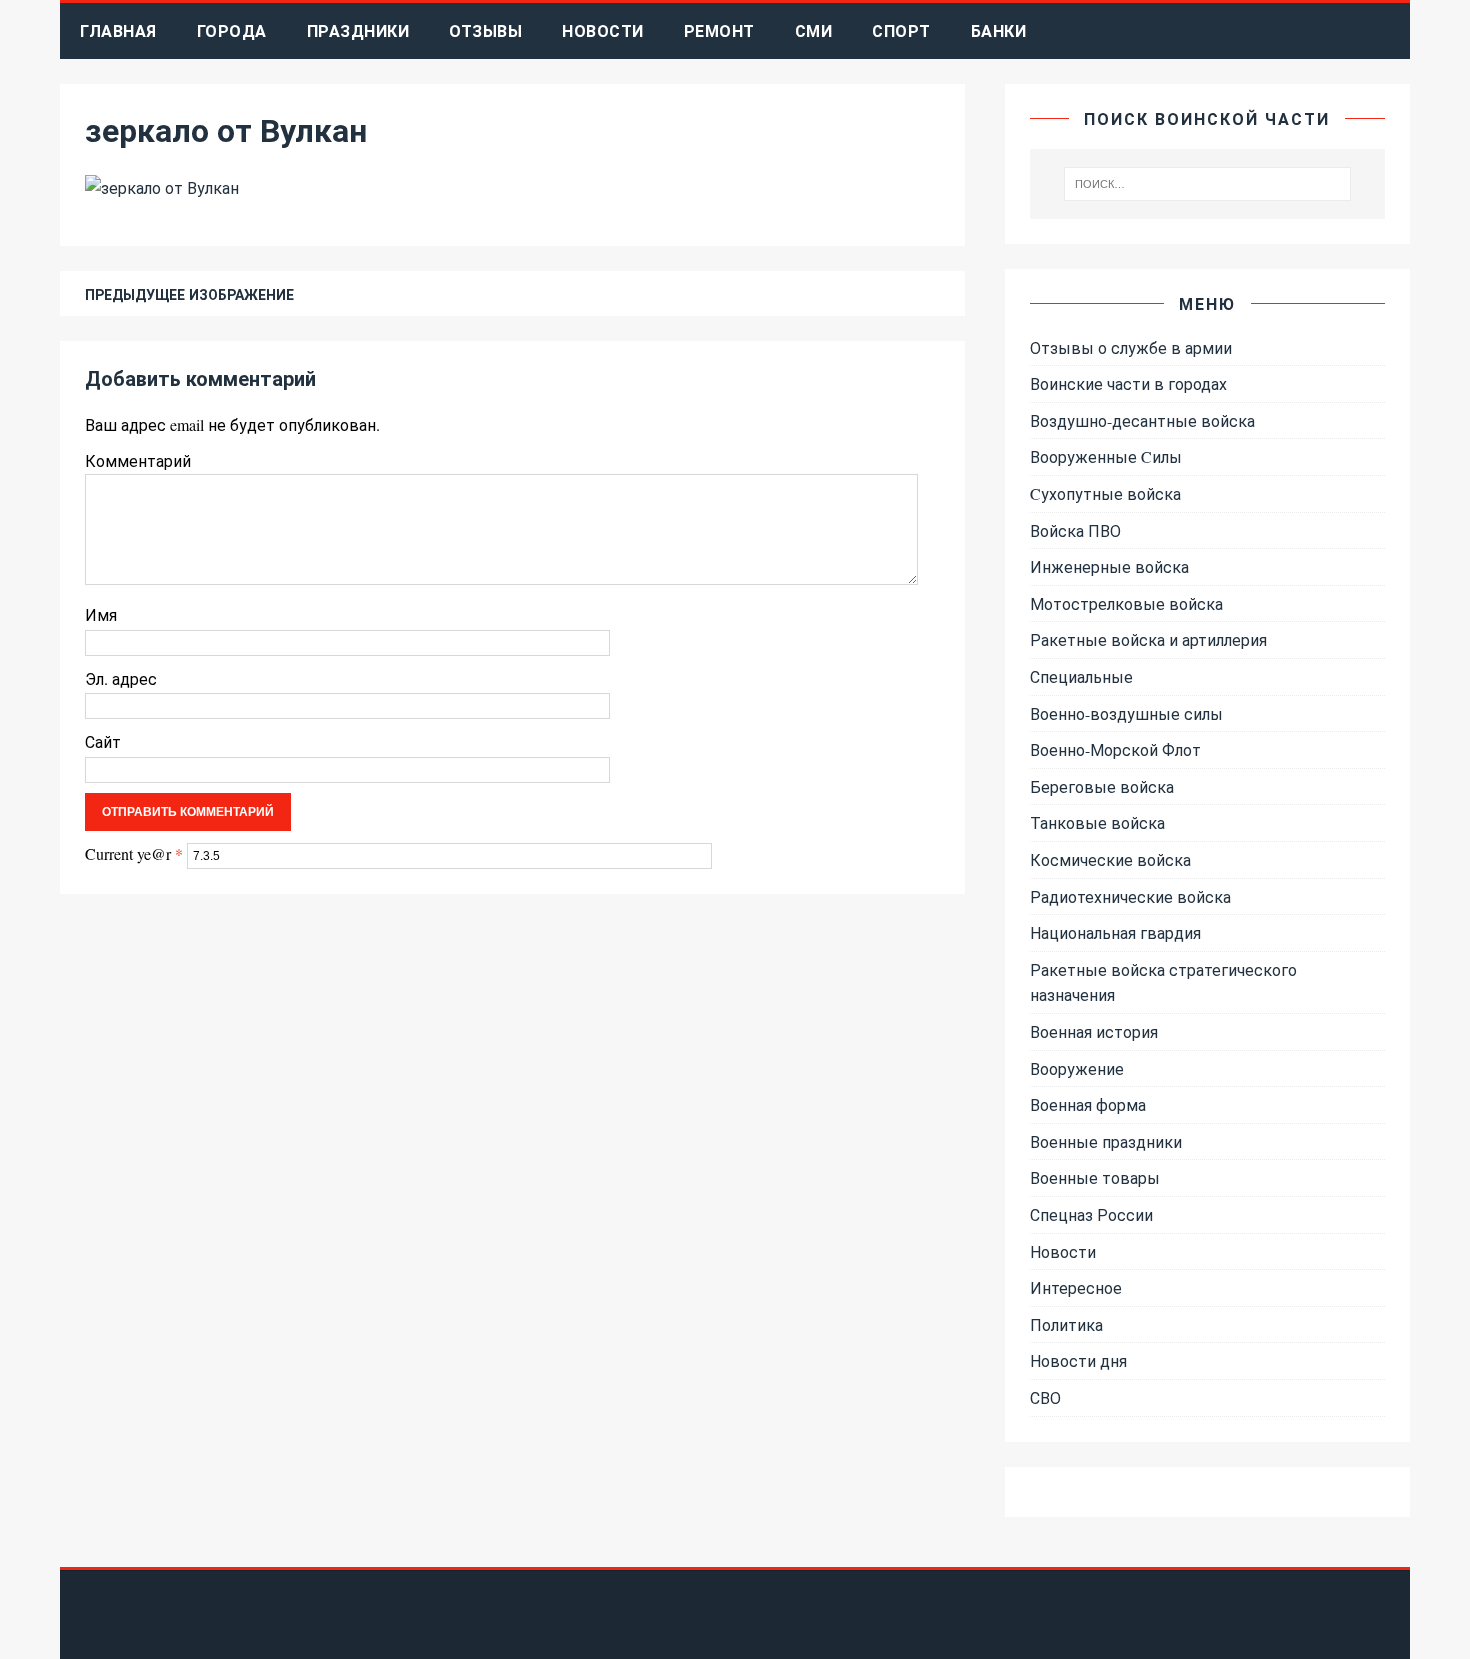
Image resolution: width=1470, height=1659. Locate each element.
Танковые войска (1097, 822)
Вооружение (1077, 1068)
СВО (1045, 1397)
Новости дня (1078, 1360)
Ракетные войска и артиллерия (1148, 639)
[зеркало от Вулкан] (162, 187)
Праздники (358, 30)
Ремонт (719, 30)
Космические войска (1110, 859)
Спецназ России (1091, 1214)
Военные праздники (1106, 1141)
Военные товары (1095, 1177)
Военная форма (1088, 1104)
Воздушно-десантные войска (1142, 420)
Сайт (103, 741)
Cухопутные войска (1105, 493)
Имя (101, 614)
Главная (118, 30)
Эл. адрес (121, 678)
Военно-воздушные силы (1126, 713)
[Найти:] (1208, 184)
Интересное (1076, 1287)
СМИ (814, 30)
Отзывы (485, 30)
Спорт (901, 30)
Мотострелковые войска (1126, 603)
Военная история (1094, 1031)
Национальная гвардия (1115, 932)
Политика (1066, 1324)
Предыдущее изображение (189, 294)
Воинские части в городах (1128, 383)
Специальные (1081, 676)
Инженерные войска (1109, 566)
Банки (999, 30)
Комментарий (138, 460)
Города (232, 30)
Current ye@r (134, 853)
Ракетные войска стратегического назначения (1163, 982)
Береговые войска (1102, 786)
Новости (603, 30)
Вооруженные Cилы (1106, 456)
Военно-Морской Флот (1115, 749)
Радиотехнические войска (1130, 896)
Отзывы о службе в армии (1131, 347)
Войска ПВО (1075, 530)
